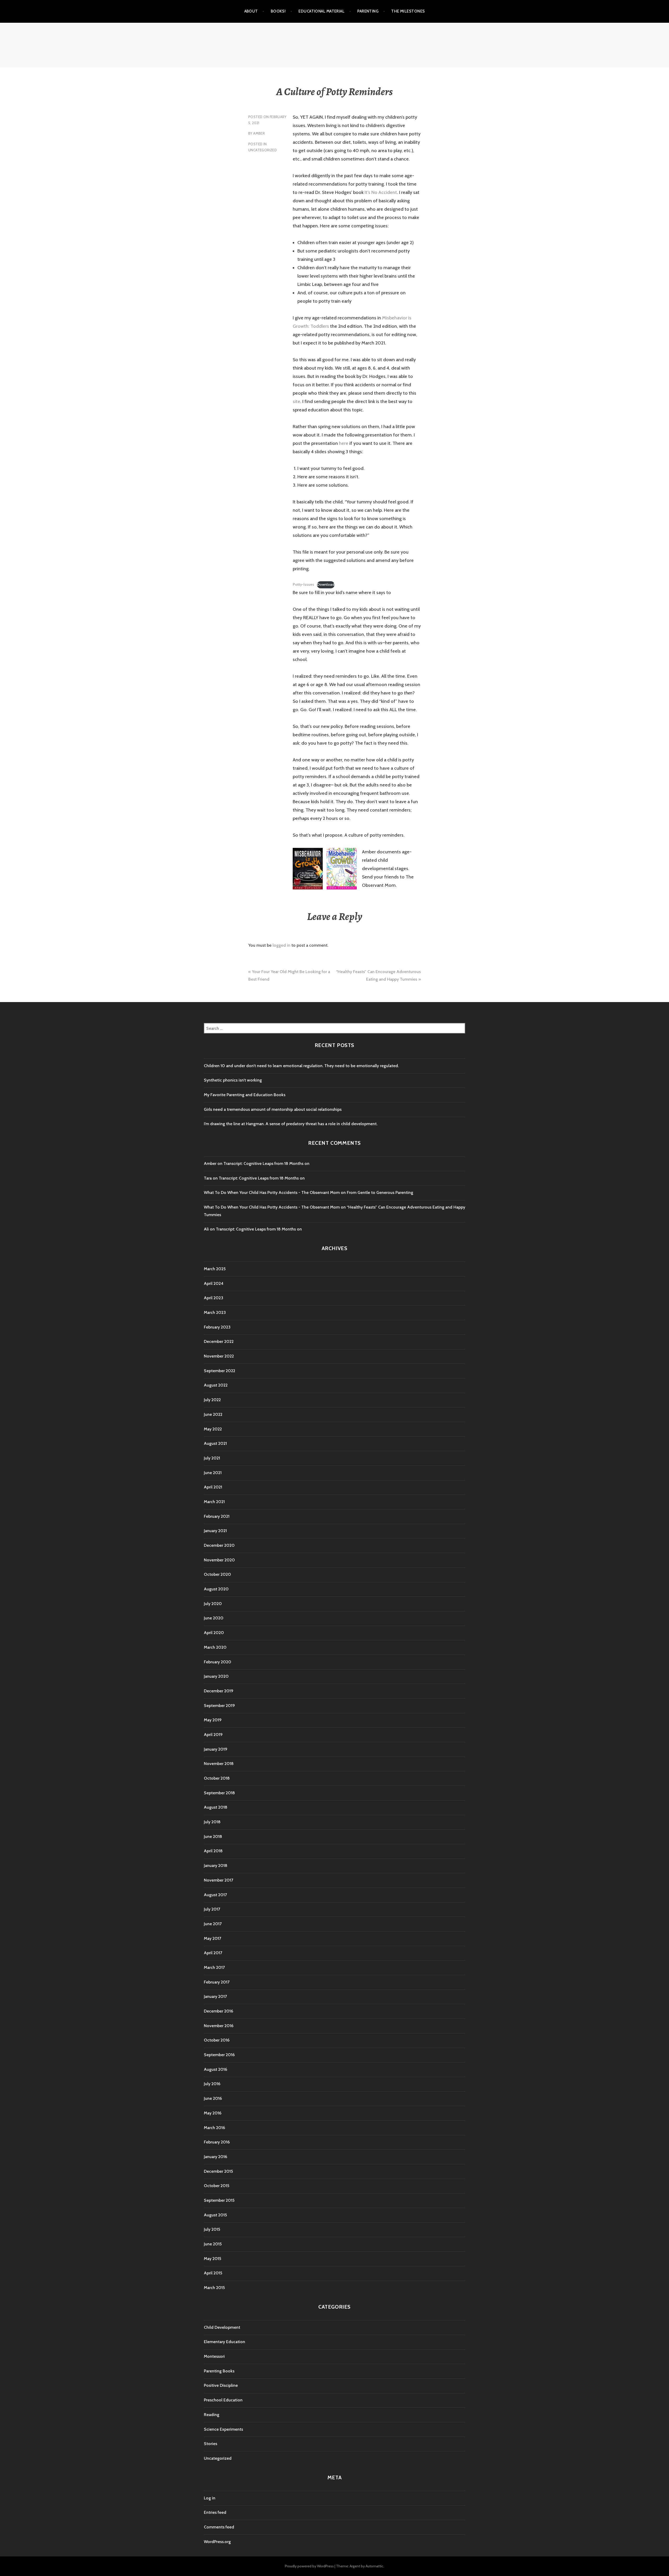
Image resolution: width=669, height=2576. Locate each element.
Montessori (214, 2356)
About (251, 11)
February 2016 (217, 2142)
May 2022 (213, 1429)
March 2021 (214, 1502)
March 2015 (214, 2288)
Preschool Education (223, 2400)
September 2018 (219, 1793)
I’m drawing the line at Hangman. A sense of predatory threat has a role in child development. (291, 1124)
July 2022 (212, 1400)
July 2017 (212, 1909)
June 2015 (213, 2244)
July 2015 (212, 2229)
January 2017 (215, 1996)
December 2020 (219, 1545)
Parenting (368, 11)
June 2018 (213, 1836)
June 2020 (214, 1618)
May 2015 (212, 2259)
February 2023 (217, 1327)
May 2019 (213, 1720)
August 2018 (216, 1807)
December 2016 (218, 2011)
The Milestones (408, 11)
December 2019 (219, 1691)
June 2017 (213, 1924)
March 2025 (215, 1269)
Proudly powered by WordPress (309, 2566)
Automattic (374, 2566)
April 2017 (213, 1953)
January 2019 (216, 1749)
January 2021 (215, 1531)
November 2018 (219, 1764)
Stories (210, 2444)
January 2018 (216, 1865)
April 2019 (213, 1735)
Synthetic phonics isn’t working (233, 1080)
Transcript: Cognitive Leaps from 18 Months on (266, 1163)
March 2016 (214, 2128)
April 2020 (214, 1633)
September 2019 (219, 1706)
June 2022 (213, 1414)
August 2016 (215, 2069)
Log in (210, 2498)
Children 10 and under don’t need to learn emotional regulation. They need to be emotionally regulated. (301, 1066)
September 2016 (219, 2055)
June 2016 (213, 2098)
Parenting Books (219, 2371)
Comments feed (219, 2527)
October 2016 (217, 2040)
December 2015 (218, 2171)
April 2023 (214, 1298)
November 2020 (219, 1560)
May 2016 (213, 2113)
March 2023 (215, 1312)
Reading (212, 2415)
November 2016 (219, 2026)
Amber (259, 133)
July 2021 (212, 1458)
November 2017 (218, 1880)
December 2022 (219, 1341)
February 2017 (217, 1982)
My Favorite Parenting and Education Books (245, 1095)
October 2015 (217, 2186)
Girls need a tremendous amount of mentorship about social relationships (273, 1109)
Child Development (222, 2327)
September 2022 (220, 1371)
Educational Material (321, 11)
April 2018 (213, 1851)
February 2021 (217, 1516)
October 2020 (217, 1574)
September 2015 (219, 2200)
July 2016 (212, 2084)
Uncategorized (263, 150)
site (296, 401)
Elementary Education (224, 2342)
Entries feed (215, 2512)
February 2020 (218, 1662)
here (344, 443)
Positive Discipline (221, 2385)
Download (326, 584)
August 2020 (216, 1589)
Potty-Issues (303, 584)
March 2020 (215, 1647)
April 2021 (213, 1487)
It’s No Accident (381, 192)
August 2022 (216, 1385)
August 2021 (215, 1443)
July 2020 (213, 1604)
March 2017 (214, 1967)
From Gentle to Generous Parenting (380, 1192)
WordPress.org (217, 2542)
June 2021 (213, 1473)
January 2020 (216, 1676)
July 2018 (212, 1822)
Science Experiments (223, 2429)
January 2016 (215, 2157)
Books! (278, 11)
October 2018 (217, 1778)
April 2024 (214, 1283)
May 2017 (212, 1938)
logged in (281, 945)
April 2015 (213, 2273)
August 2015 (215, 2215)
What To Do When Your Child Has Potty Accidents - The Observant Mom (272, 1192)
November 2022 (219, 1356)
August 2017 (215, 1895)
